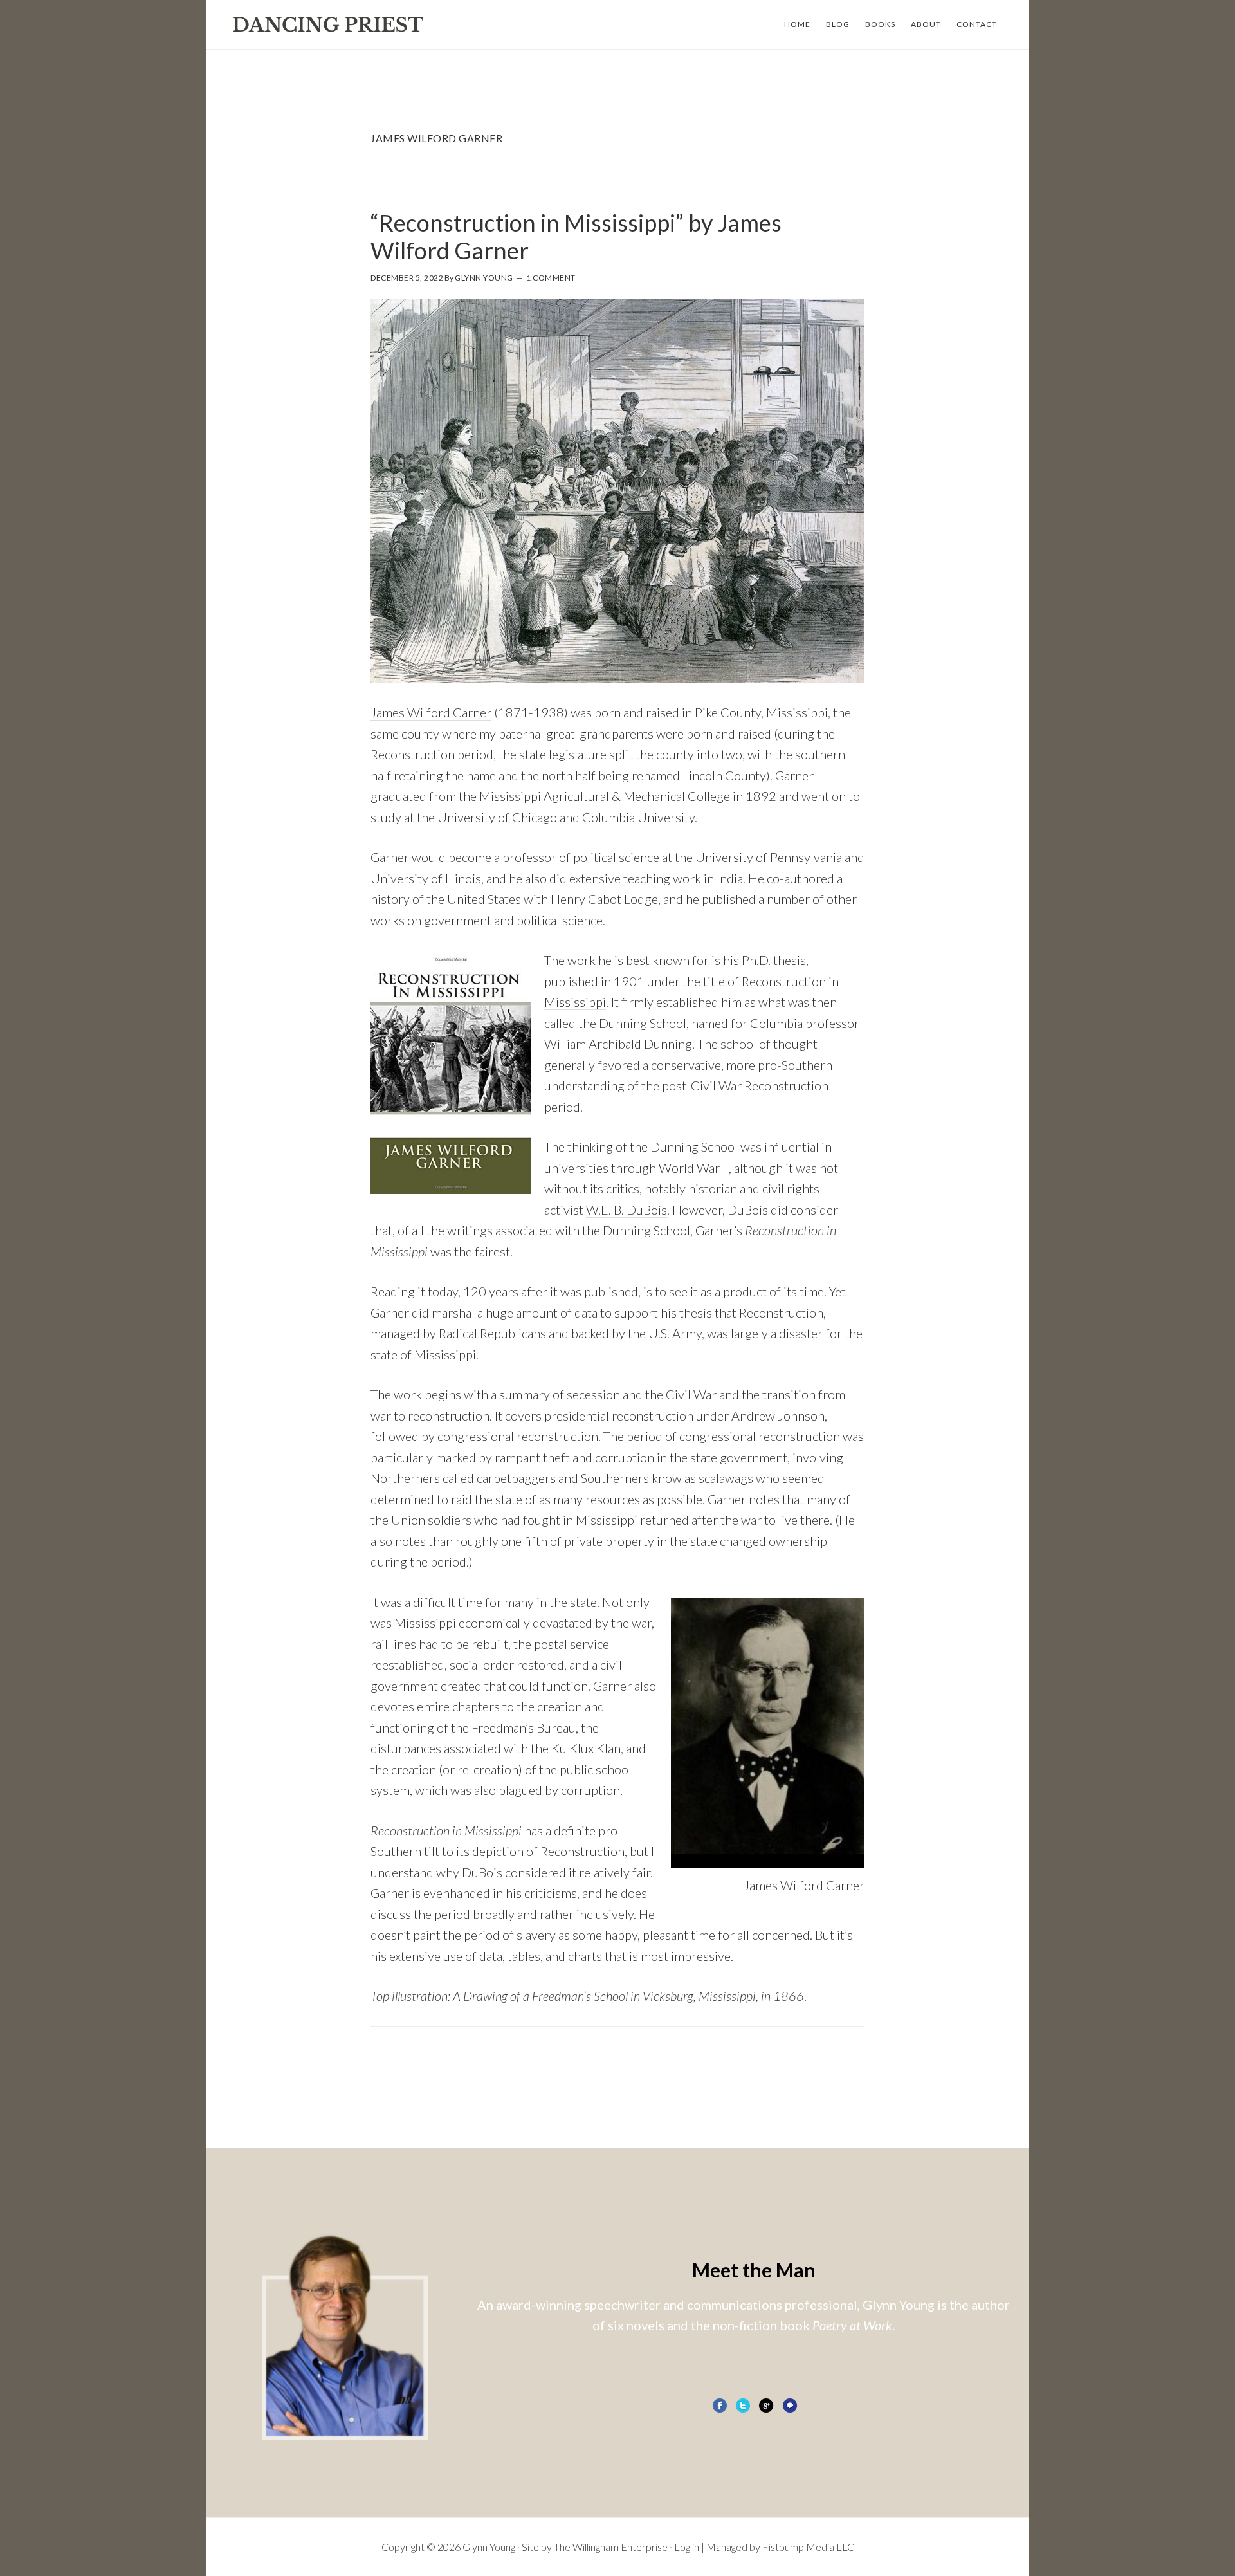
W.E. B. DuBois (627, 1210)
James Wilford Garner (431, 712)
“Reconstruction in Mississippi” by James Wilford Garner (576, 236)
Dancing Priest (328, 24)
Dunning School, (644, 1023)
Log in (687, 2547)
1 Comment (551, 278)
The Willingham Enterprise (611, 2547)
